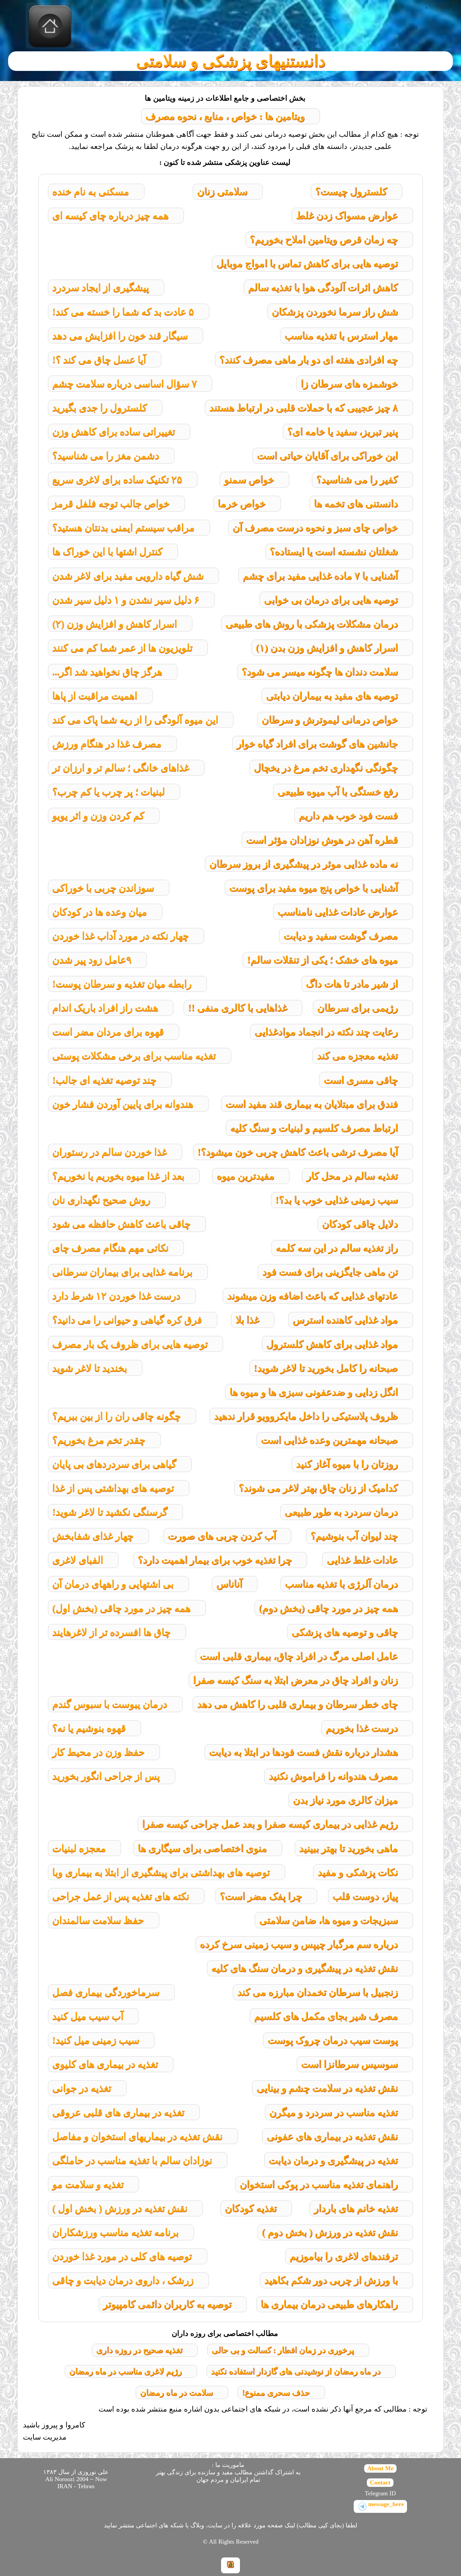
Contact (380, 2482)
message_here (386, 2504)
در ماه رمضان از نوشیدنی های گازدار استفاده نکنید (296, 2371)
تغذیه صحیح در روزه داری (139, 2350)
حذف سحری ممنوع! (276, 2393)
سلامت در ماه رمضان (177, 2393)
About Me (380, 2468)
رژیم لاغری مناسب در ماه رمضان (126, 2371)
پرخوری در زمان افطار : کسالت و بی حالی (283, 2350)
